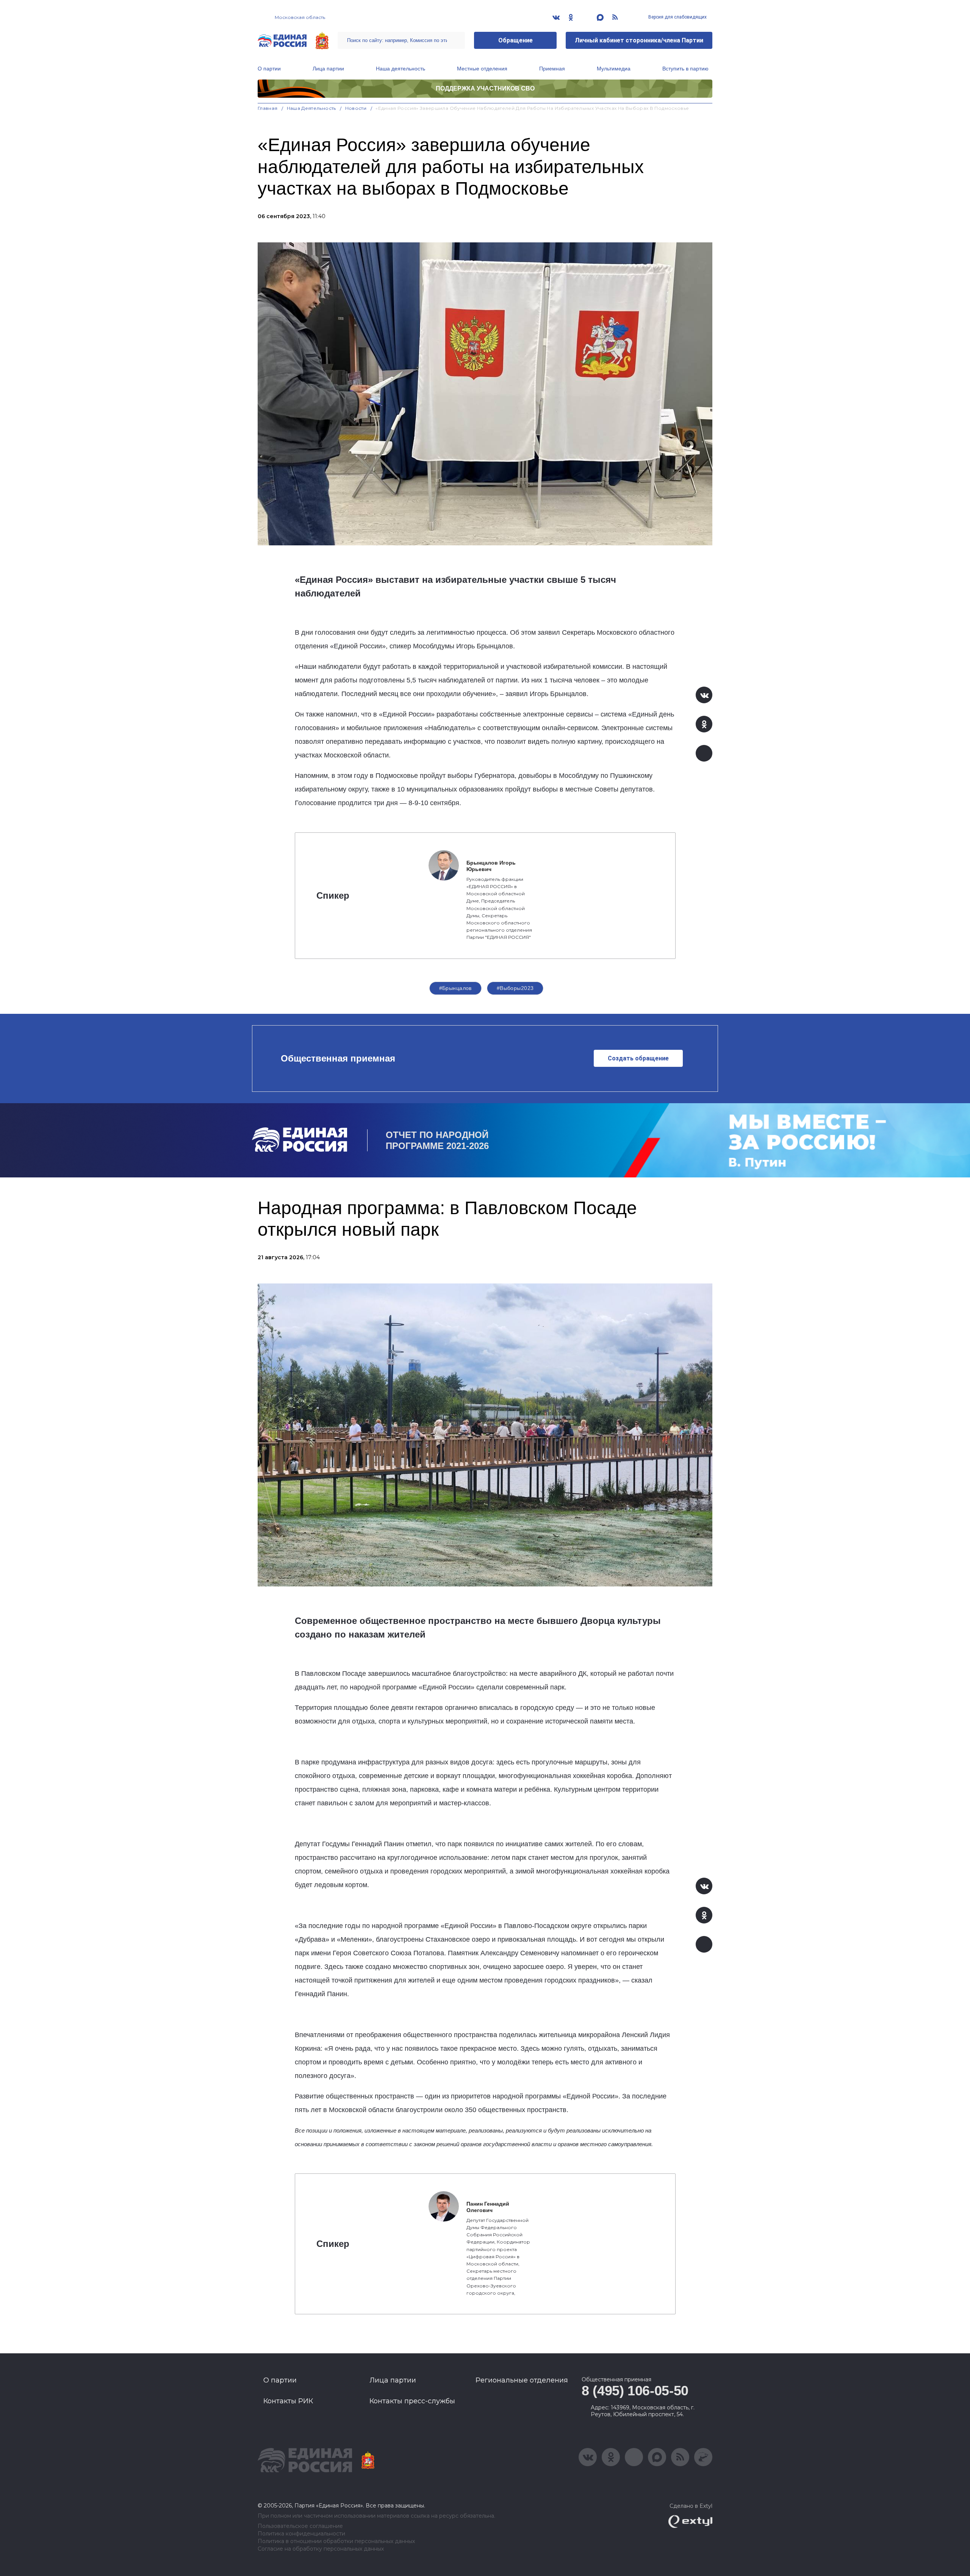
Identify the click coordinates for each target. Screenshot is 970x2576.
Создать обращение (638, 1058)
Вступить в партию (685, 69)
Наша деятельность (401, 69)
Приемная (552, 69)
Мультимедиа (614, 69)
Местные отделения (482, 69)
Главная (268, 108)
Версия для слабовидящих (677, 17)
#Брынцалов (455, 988)
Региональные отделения (522, 2380)
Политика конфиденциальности (301, 2534)
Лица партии (328, 69)
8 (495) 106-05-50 (635, 2391)
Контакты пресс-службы (412, 2401)
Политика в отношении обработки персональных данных (336, 2541)
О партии (269, 69)
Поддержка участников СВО (485, 88)
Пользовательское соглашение (300, 2526)
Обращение (516, 40)
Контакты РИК (288, 2401)
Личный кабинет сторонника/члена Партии (639, 40)
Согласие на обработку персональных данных (321, 2549)
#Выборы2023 (515, 988)
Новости (356, 108)
